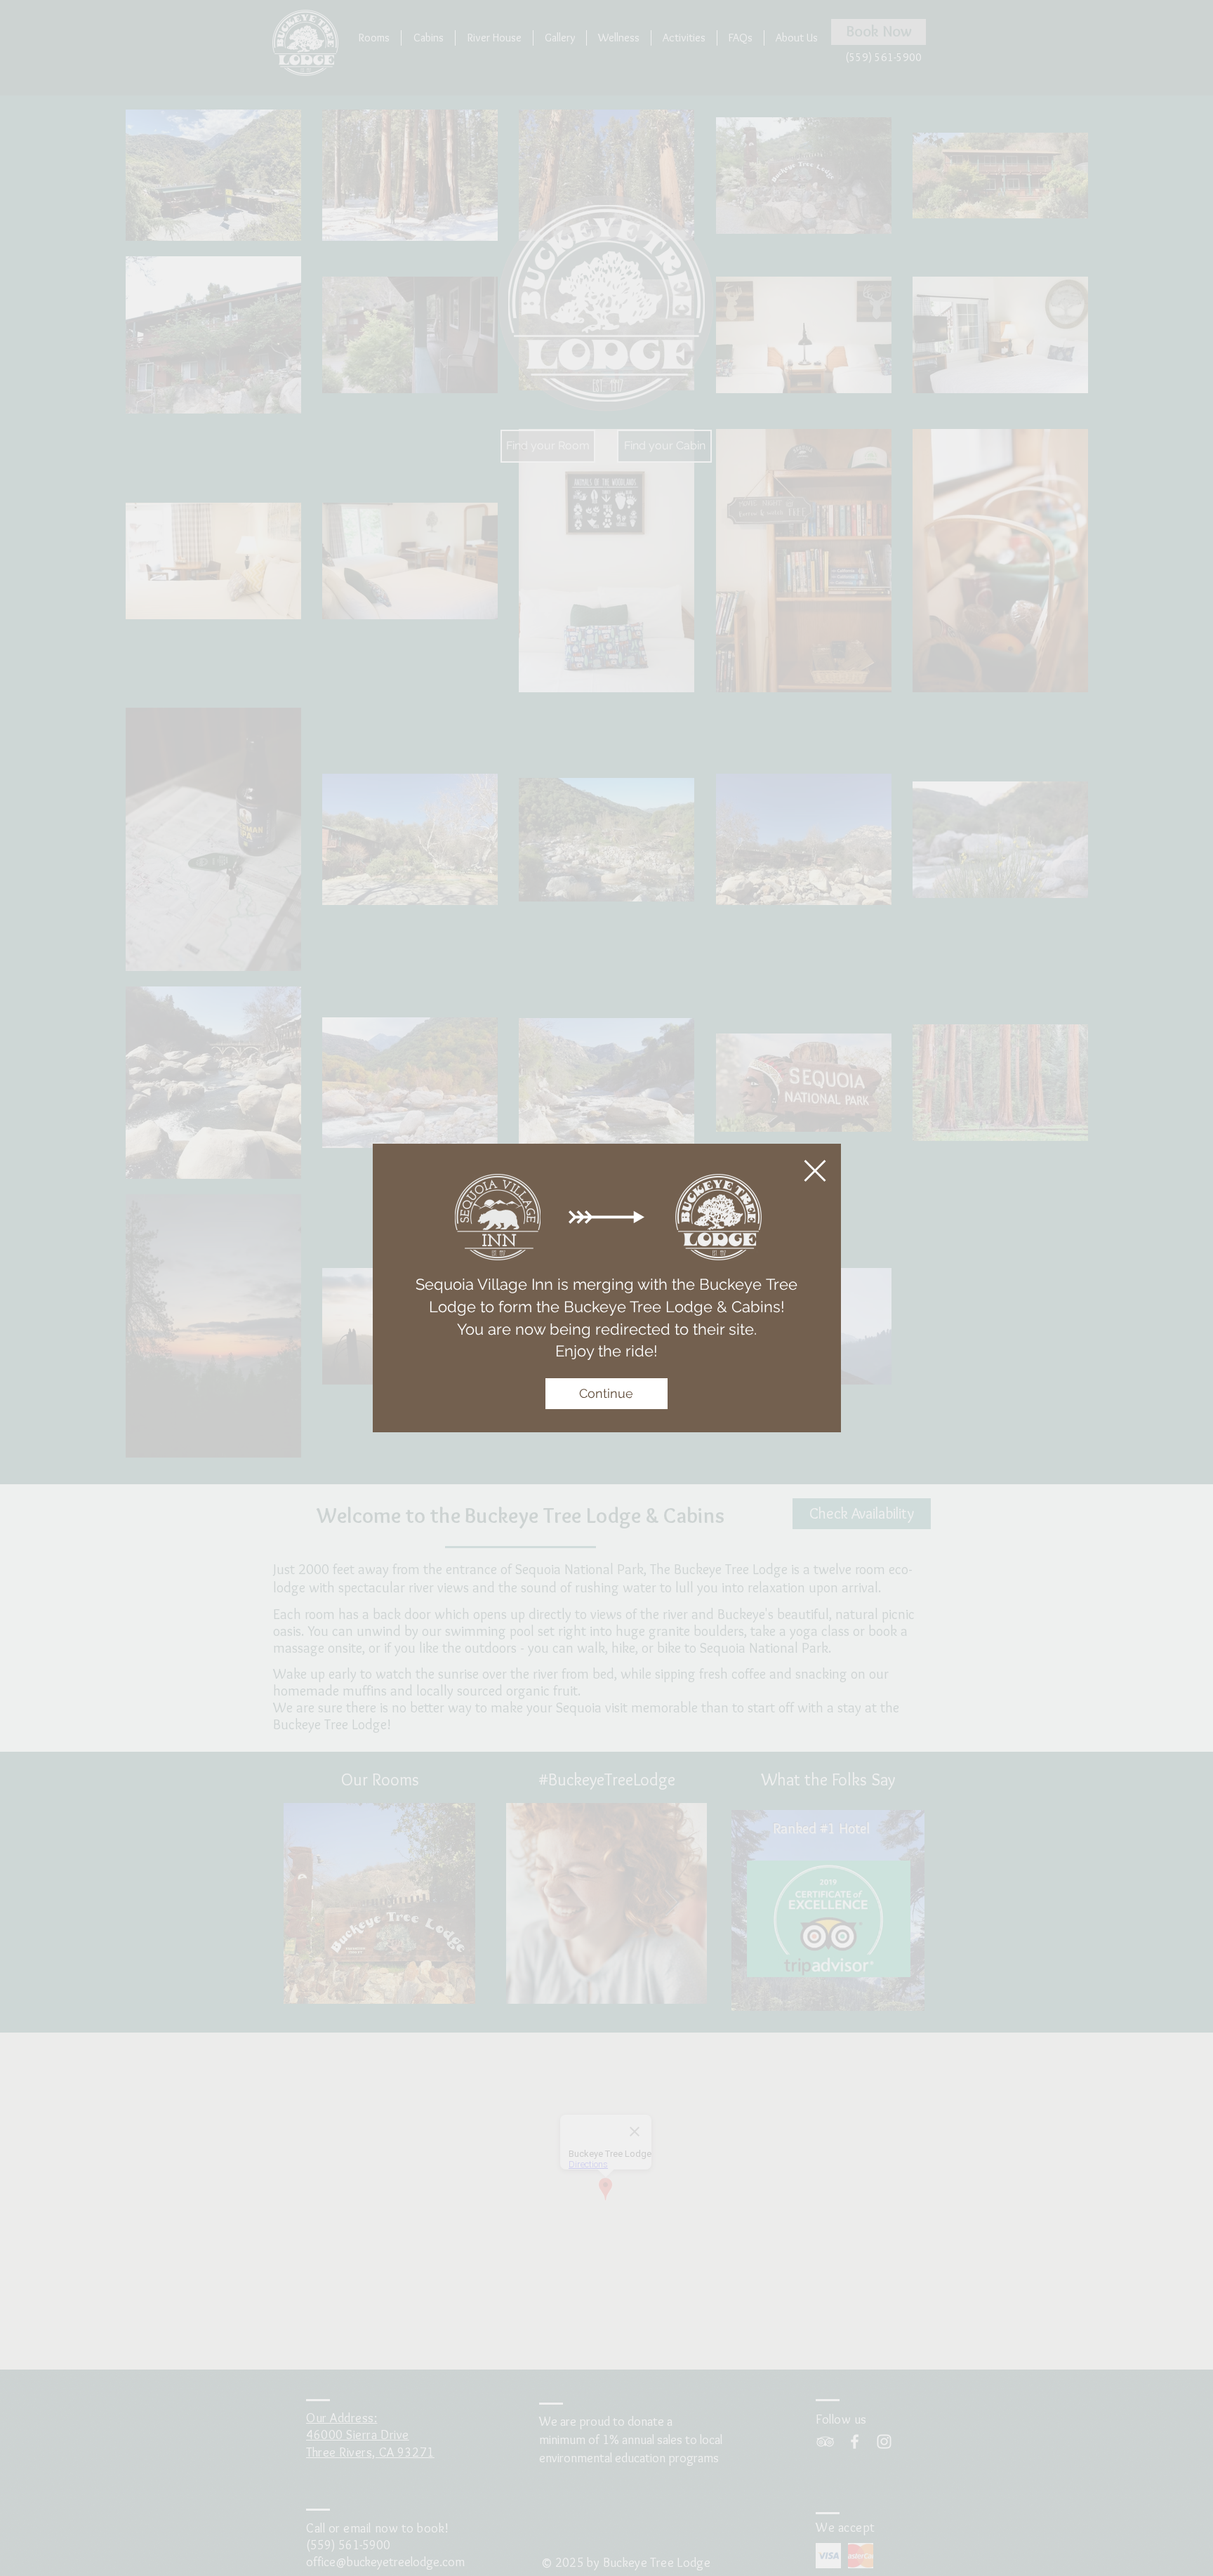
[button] (815, 1171)
